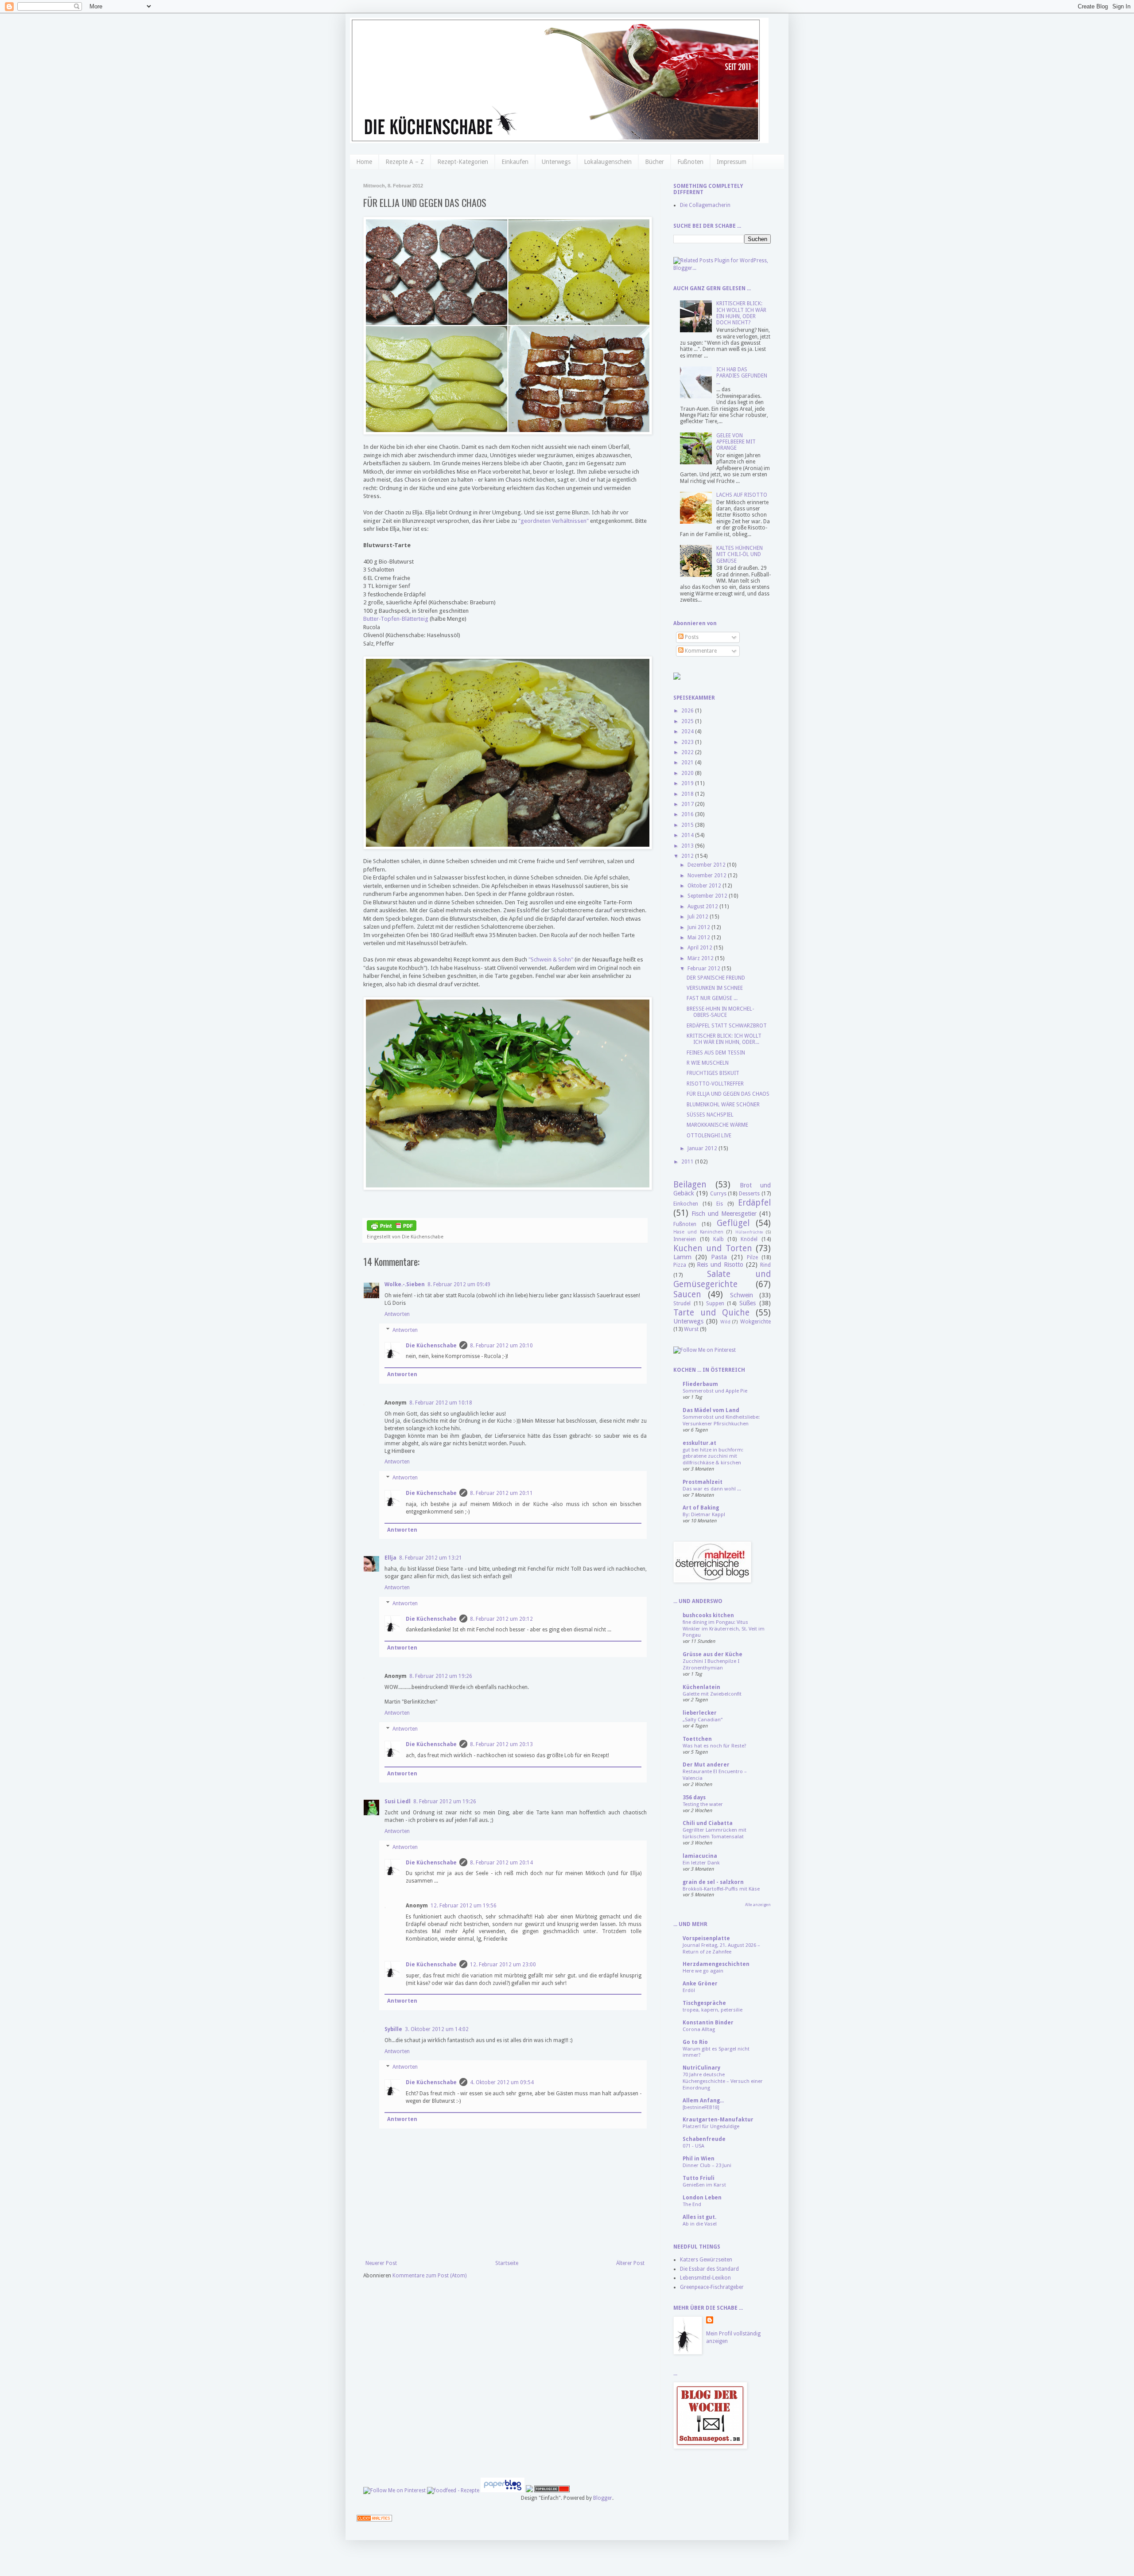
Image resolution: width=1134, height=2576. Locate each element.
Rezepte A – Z (405, 162)
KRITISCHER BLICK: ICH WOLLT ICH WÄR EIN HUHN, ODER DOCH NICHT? (741, 313)
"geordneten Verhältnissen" (553, 521)
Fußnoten (690, 162)
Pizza (680, 1265)
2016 (688, 814)
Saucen (687, 1294)
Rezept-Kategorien (463, 162)
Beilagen (690, 1185)
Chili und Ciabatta (708, 1823)
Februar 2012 (705, 969)
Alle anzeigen (758, 1905)
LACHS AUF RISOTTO (742, 495)
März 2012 (701, 958)
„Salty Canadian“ (703, 1720)
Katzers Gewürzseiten (706, 2260)
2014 (688, 835)
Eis (720, 1204)
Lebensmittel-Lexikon (705, 2278)
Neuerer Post (381, 2263)
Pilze (752, 1257)
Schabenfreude (704, 2139)
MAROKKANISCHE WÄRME (717, 1125)
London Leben (702, 2198)
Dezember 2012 (707, 865)
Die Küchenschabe (431, 1346)
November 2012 (708, 876)
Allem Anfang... (703, 2101)
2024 (688, 732)
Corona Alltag (699, 2029)
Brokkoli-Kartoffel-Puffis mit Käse (721, 1889)
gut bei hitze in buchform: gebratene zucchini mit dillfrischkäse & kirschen (713, 1456)
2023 (688, 742)
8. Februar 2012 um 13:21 (431, 1558)
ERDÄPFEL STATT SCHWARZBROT (727, 1026)
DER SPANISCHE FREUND (716, 978)
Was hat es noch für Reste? (715, 1746)
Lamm (682, 1257)
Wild (725, 1322)
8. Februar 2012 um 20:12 (501, 1619)
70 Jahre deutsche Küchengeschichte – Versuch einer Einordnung (723, 2081)
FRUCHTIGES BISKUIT (713, 1073)
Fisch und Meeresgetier (724, 1214)
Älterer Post (630, 2263)
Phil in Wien (699, 2159)
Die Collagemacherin (705, 205)
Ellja (390, 1558)
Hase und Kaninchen (698, 1232)
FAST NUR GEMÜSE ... (712, 998)
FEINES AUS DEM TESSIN (716, 1053)
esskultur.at (699, 1443)
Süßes (748, 1303)
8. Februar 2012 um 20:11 (501, 1493)
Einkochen (686, 1204)
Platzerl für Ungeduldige (711, 2126)
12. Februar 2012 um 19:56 (464, 1906)
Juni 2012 (699, 927)
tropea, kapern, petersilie (713, 2010)
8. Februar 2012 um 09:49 (459, 1284)
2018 (688, 794)
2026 (688, 711)
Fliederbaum (700, 1384)
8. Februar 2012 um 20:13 (501, 1744)
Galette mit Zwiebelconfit (712, 1694)
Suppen (715, 1304)
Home (364, 162)
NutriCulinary (701, 2068)
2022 (688, 752)
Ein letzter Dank (701, 1863)
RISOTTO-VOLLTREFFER (715, 1084)
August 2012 (703, 907)
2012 (688, 856)
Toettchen (697, 1739)
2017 (688, 804)
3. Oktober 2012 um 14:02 (437, 2029)
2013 (688, 846)
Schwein (742, 1295)
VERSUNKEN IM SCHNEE (715, 988)
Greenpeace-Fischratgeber (712, 2287)
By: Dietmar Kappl (704, 1514)
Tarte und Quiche (711, 1313)
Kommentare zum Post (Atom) (429, 2276)
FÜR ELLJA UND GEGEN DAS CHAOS (728, 1094)
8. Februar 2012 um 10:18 (441, 1403)
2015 (688, 825)
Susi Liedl (398, 1802)
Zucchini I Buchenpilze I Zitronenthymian (711, 1664)
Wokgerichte (755, 1322)
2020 (688, 773)
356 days (694, 1798)
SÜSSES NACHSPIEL (710, 1115)
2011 (688, 1162)
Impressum (732, 162)
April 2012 (701, 948)
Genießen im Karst (704, 2185)
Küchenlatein (701, 1687)
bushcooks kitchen (708, 1615)
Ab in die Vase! (700, 2224)
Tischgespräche (704, 2003)
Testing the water (703, 1804)
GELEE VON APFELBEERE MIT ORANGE (736, 442)
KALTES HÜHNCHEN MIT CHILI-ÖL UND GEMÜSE (740, 555)
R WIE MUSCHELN (708, 1063)
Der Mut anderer (706, 1765)
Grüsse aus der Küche (713, 1654)
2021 (688, 763)
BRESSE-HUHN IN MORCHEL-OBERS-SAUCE (720, 1012)
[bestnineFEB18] (701, 2107)
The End (692, 2204)
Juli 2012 (699, 917)
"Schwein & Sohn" (551, 959)
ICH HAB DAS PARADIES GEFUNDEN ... (742, 376)
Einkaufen (515, 162)
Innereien (685, 1239)
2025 (688, 721)
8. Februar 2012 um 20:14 (501, 1863)
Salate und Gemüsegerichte (722, 1279)
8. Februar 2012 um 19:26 (441, 1676)
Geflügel (733, 1223)
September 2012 (708, 896)
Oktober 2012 (705, 886)
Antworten (397, 1314)
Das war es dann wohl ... (712, 1489)
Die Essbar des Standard (709, 2269)
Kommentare (700, 651)
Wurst (691, 1329)
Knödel (749, 1239)
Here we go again (703, 1971)
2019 (688, 783)
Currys (718, 1194)
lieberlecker (700, 1713)
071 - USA (693, 2146)
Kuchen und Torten (713, 1248)
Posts (691, 637)
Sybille (393, 2029)
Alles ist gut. (699, 2217)
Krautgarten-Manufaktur (718, 2120)
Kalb (718, 1239)
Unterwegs (556, 162)
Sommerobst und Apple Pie (715, 1391)
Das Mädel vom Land (711, 1410)
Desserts (749, 1194)
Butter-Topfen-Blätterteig (396, 619)
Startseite (507, 2263)
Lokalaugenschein (608, 162)
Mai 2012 (699, 938)
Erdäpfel (754, 1203)
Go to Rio (695, 2042)
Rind (765, 1265)
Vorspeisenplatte (706, 1938)
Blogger (603, 2498)
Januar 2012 (703, 1148)
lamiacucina (700, 1856)
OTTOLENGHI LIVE (709, 1136)
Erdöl (689, 1990)
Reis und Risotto (720, 1265)
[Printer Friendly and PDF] (392, 1229)
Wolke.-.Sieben (405, 1284)
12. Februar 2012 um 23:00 (503, 1965)
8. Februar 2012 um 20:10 (501, 1346)
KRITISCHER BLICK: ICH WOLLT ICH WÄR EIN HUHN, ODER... (724, 1039)
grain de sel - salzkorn (713, 1882)
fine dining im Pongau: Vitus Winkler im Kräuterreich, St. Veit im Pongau (724, 1629)
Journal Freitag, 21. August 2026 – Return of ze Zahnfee (721, 1948)
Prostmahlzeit (703, 1482)
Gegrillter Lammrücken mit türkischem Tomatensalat (715, 1833)
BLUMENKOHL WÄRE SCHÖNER (723, 1105)
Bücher (654, 162)
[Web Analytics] (374, 2520)
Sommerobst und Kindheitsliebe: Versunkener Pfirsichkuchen (721, 1420)
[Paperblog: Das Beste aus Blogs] (503, 2490)
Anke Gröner (700, 1984)
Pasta (719, 1257)
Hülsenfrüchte (749, 1232)
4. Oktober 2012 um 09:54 (502, 2082)
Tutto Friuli (699, 2178)
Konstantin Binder (708, 2023)
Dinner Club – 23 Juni (707, 2165)
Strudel (682, 1304)
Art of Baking (701, 1508)
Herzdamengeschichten (716, 1964)
